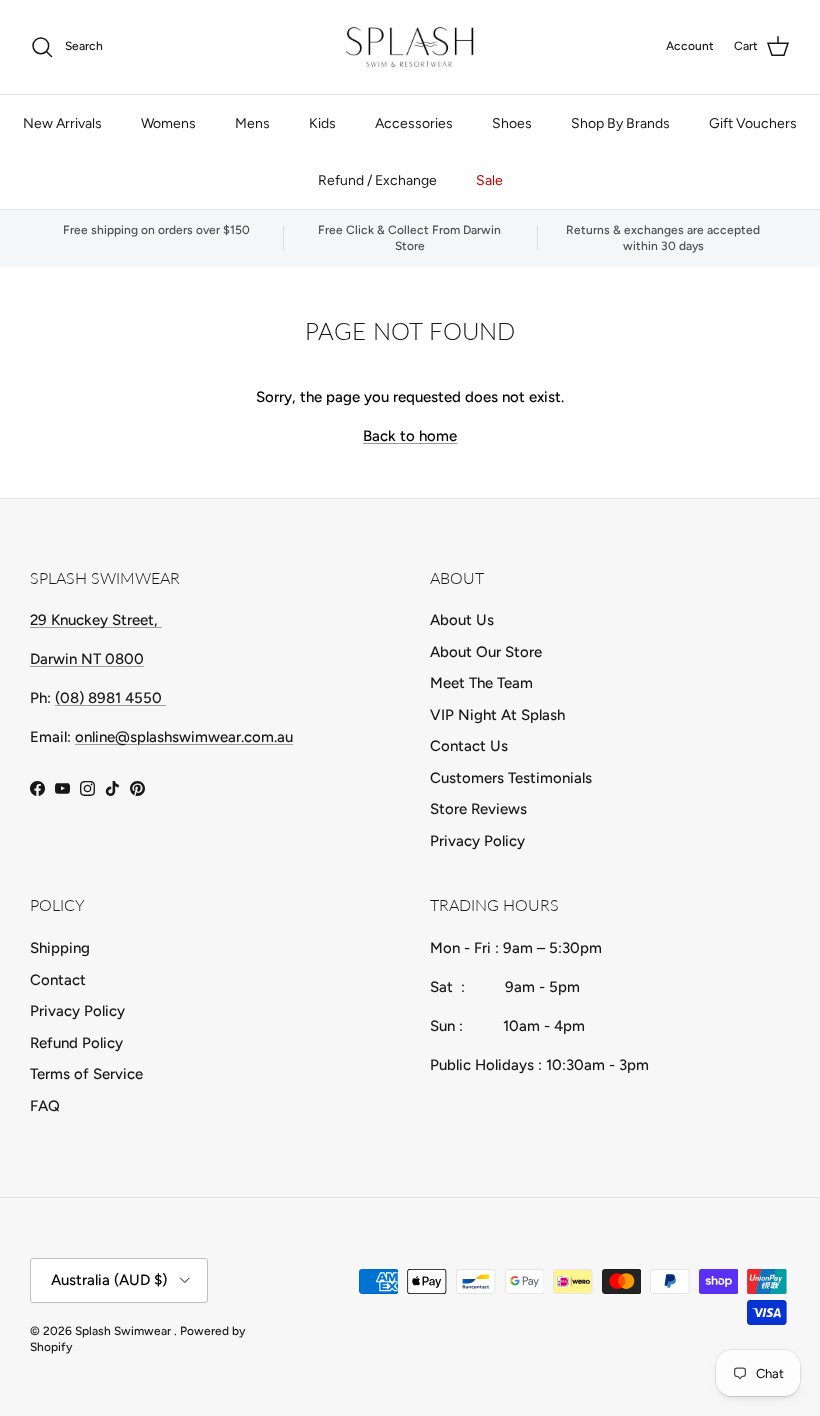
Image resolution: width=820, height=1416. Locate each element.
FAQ (45, 1106)
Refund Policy (76, 1043)
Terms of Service (86, 1074)
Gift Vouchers (753, 123)
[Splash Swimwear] (410, 47)
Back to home (410, 436)
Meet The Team (481, 683)
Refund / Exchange (377, 180)
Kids (322, 123)
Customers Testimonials (511, 778)
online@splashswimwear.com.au (184, 737)
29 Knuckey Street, (96, 620)
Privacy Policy (477, 841)
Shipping (60, 948)
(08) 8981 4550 (110, 698)
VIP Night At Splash (497, 715)
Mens (252, 123)
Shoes (512, 123)
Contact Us (469, 746)
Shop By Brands (620, 123)
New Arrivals (62, 123)
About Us (462, 620)
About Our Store (486, 652)
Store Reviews (478, 809)
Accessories (414, 123)
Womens (168, 123)
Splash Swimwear (124, 1331)
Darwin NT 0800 (87, 659)
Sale (489, 180)
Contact (58, 980)
